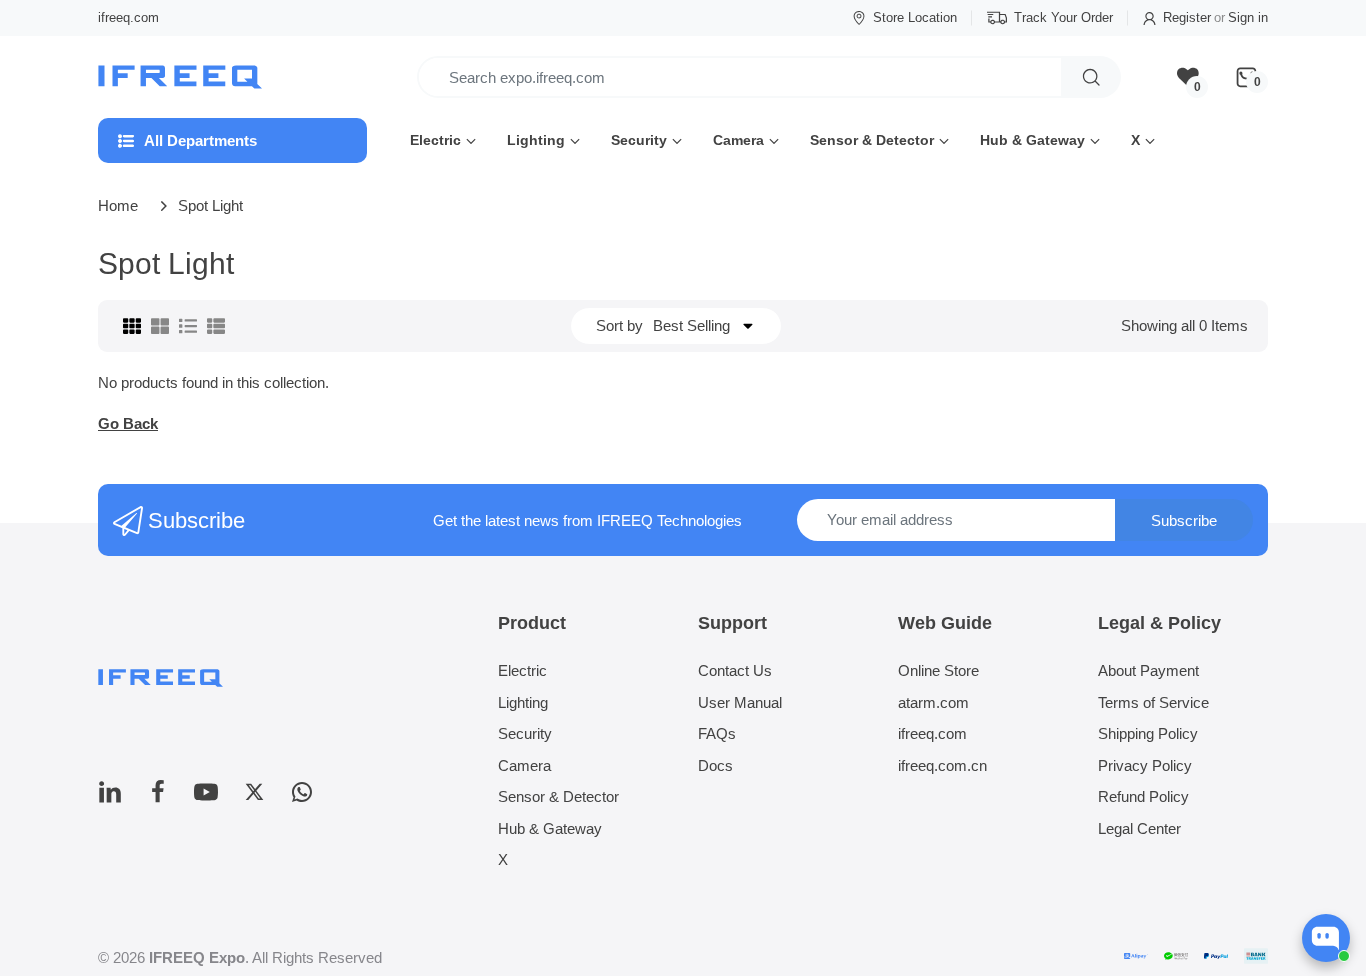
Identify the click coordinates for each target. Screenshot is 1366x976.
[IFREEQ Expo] (182, 77)
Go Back (128, 423)
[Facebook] (158, 797)
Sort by (619, 325)
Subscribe (1184, 520)
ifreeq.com (128, 17)
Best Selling (691, 325)
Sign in (1248, 17)
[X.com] (254, 797)
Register (1187, 17)
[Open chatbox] (1326, 938)
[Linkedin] (110, 797)
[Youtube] (206, 797)
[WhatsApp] (302, 797)
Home (118, 205)
